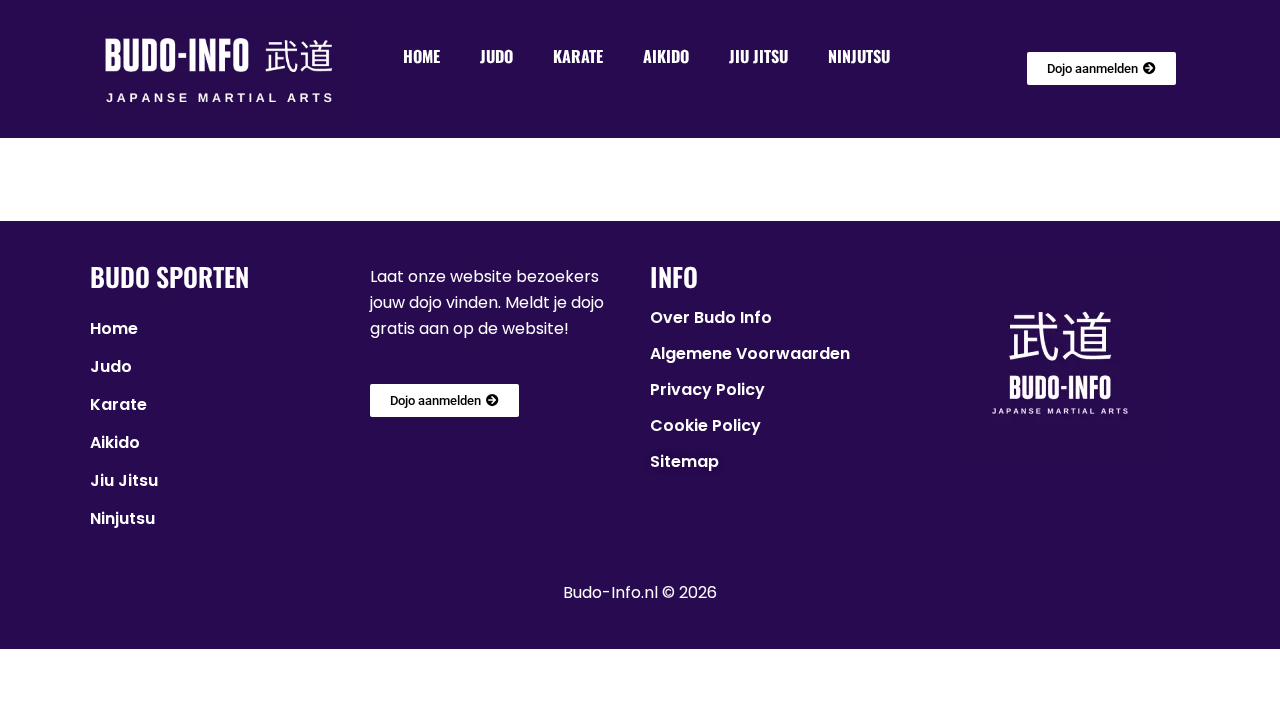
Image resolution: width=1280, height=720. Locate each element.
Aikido (666, 56)
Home (421, 56)
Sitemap (684, 461)
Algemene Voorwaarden (750, 353)
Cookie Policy (705, 425)
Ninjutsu (859, 56)
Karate (578, 56)
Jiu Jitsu (758, 56)
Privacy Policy (707, 389)
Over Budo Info (711, 317)
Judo (496, 56)
